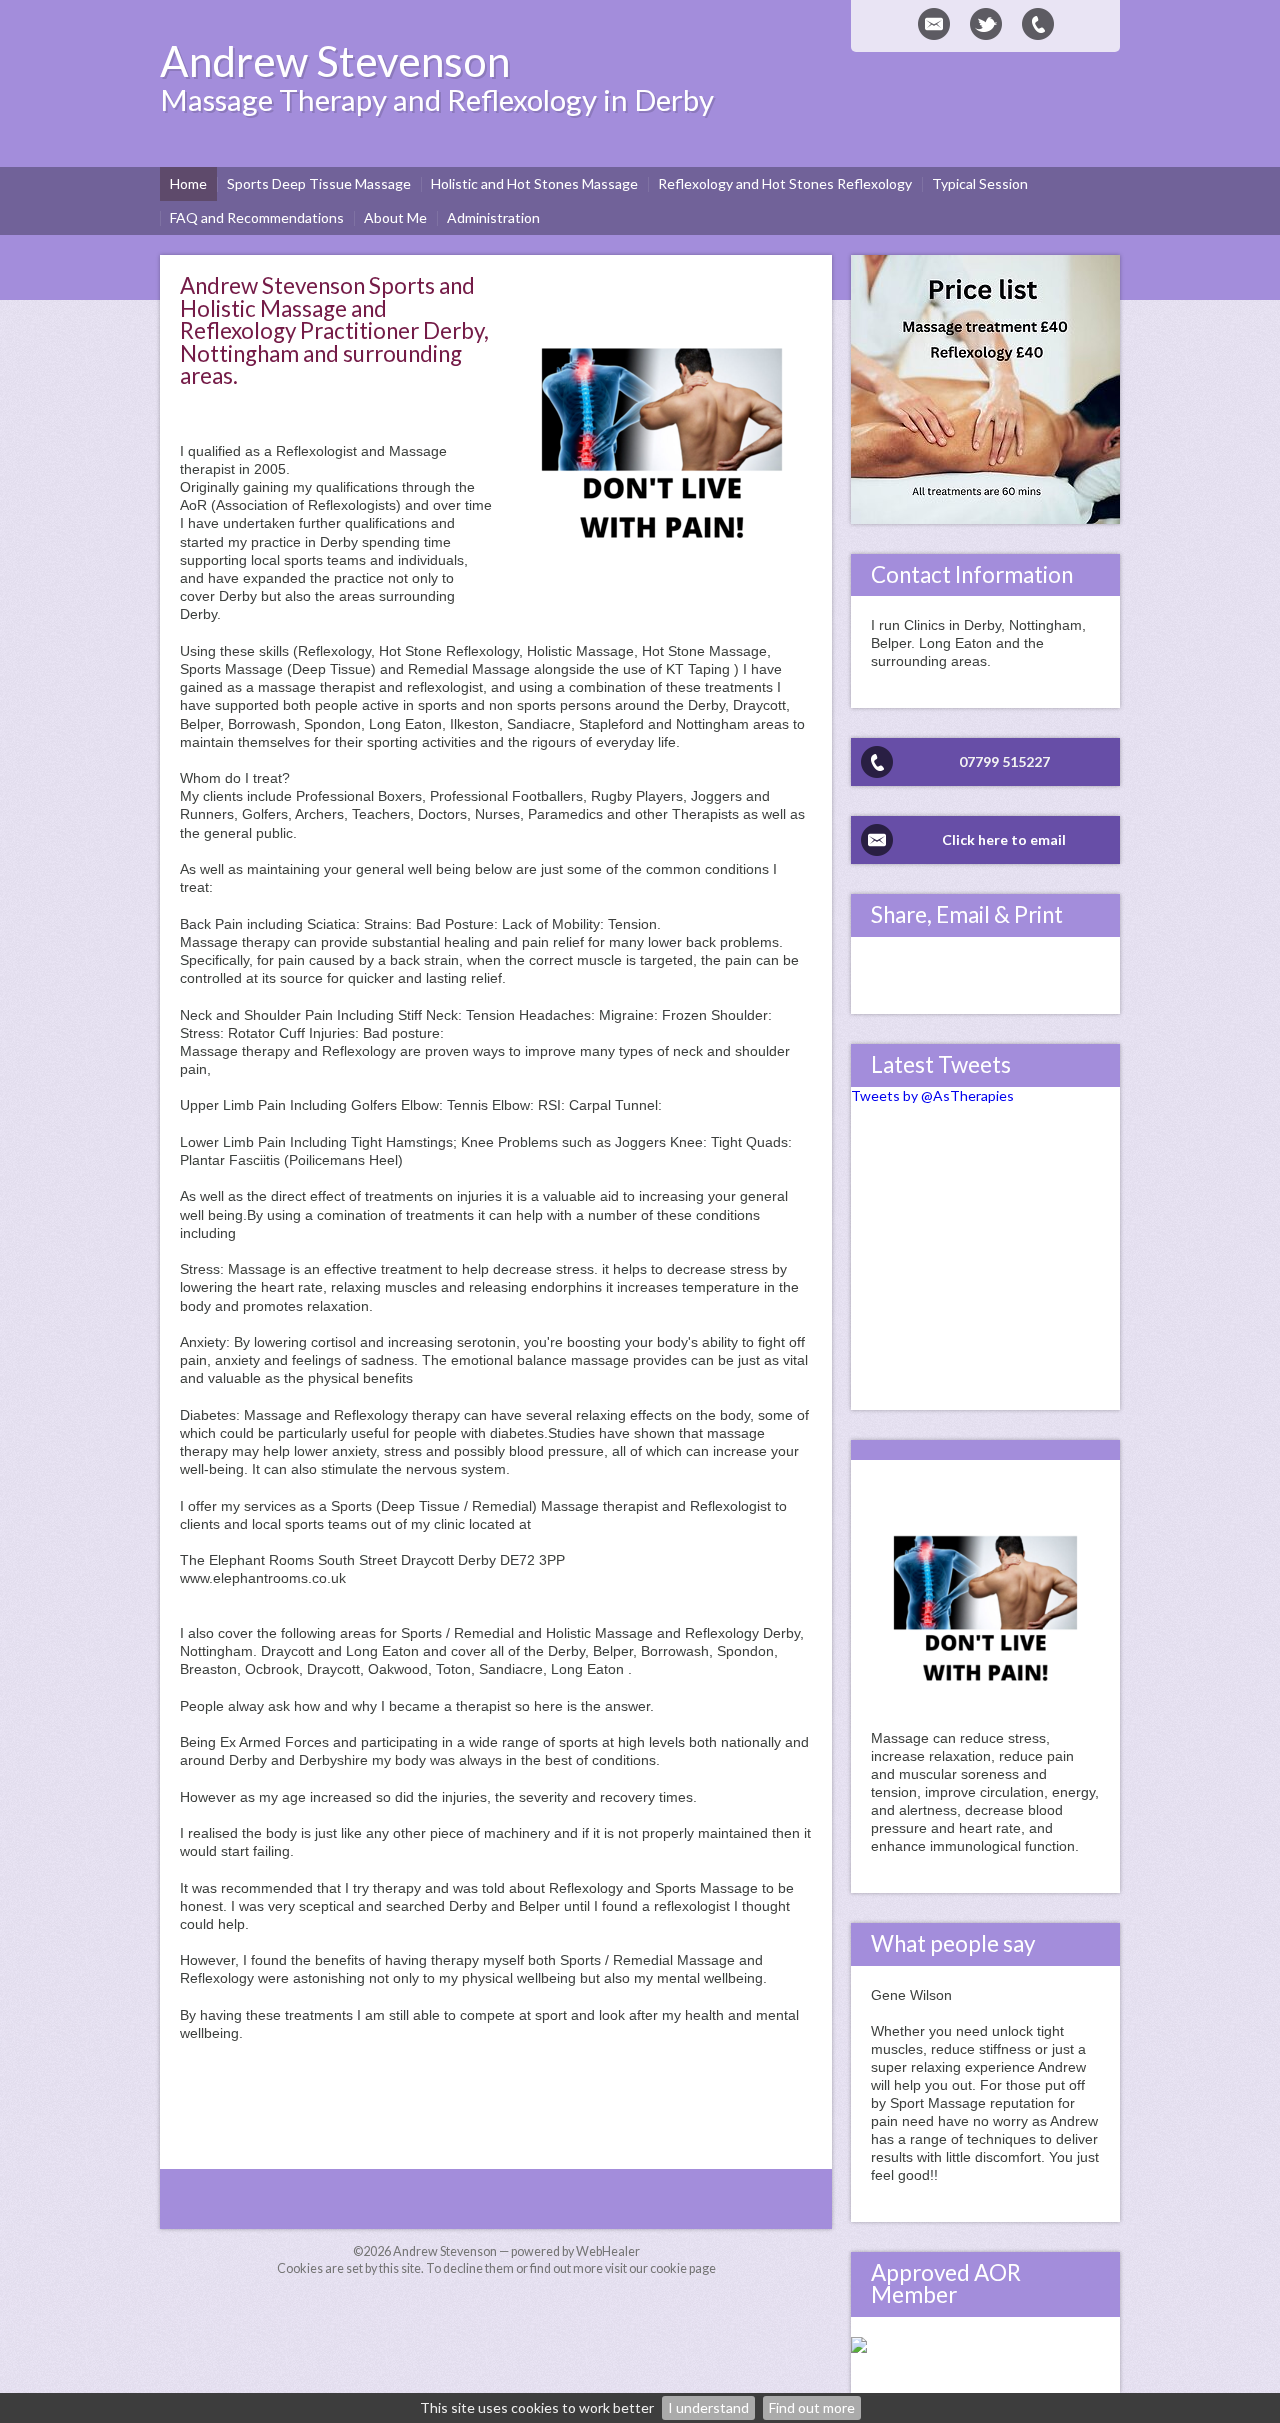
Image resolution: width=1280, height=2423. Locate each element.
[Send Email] (934, 24)
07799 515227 (1004, 761)
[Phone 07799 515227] (1038, 24)
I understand (708, 2407)
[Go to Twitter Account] (986, 24)
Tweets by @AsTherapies (932, 1095)
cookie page (683, 2268)
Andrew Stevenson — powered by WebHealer (516, 2251)
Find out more (812, 2407)
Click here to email (1004, 839)
